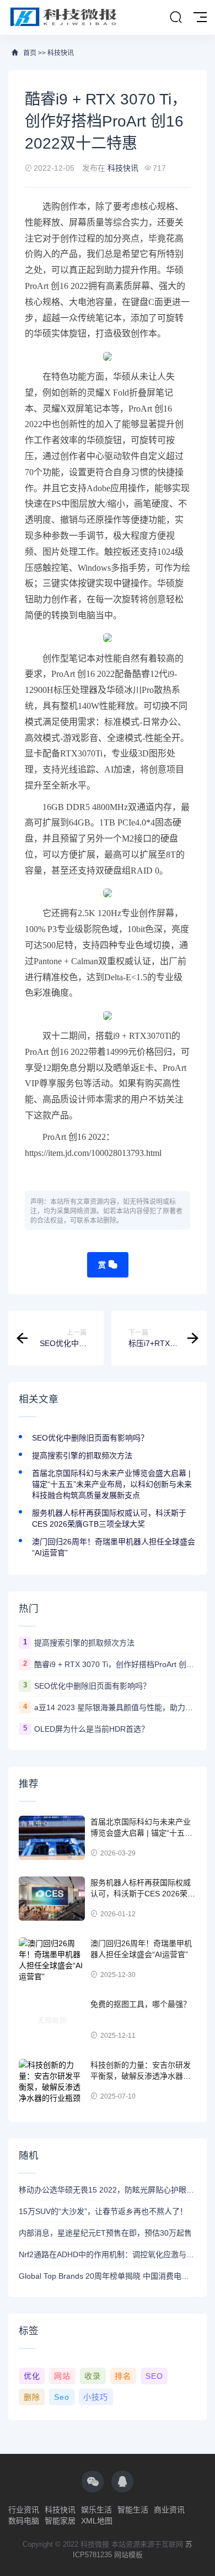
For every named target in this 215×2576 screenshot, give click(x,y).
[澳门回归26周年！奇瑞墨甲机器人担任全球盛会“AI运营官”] (52, 1959)
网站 (62, 2376)
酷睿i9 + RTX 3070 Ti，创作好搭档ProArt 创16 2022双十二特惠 (115, 1664)
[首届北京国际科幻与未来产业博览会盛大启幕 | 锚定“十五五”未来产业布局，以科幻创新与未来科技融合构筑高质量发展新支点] (52, 1838)
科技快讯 (61, 53)
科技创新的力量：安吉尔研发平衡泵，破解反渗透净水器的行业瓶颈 (141, 2076)
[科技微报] (65, 17)
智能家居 (60, 2521)
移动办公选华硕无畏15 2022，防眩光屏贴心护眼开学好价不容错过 (108, 2190)
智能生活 (133, 2510)
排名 (123, 2376)
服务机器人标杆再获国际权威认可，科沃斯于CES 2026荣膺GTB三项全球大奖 (143, 1893)
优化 (32, 2376)
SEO (154, 2376)
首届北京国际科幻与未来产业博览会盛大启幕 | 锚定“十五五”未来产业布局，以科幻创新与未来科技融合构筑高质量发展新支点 (112, 1484)
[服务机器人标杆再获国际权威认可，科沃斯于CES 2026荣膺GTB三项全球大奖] (52, 1899)
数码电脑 (24, 2521)
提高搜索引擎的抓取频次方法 (82, 1455)
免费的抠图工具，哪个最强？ (141, 2004)
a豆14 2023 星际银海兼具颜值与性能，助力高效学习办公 (115, 1707)
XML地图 (97, 2521)
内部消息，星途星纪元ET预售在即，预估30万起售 (105, 2233)
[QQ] (122, 2482)
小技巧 (96, 2397)
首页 (30, 53)
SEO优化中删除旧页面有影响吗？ (90, 1438)
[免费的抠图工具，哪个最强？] (52, 2020)
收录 (93, 2376)
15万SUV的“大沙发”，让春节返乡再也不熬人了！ (103, 2211)
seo (62, 2397)
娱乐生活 (96, 2510)
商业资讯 (169, 2510)
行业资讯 (24, 2510)
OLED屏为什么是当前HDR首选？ (92, 1729)
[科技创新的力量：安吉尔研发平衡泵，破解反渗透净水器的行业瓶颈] (52, 2081)
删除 (32, 2397)
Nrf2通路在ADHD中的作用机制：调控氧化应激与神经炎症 (108, 2254)
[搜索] (176, 18)
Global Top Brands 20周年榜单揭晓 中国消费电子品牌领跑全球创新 (108, 2276)
